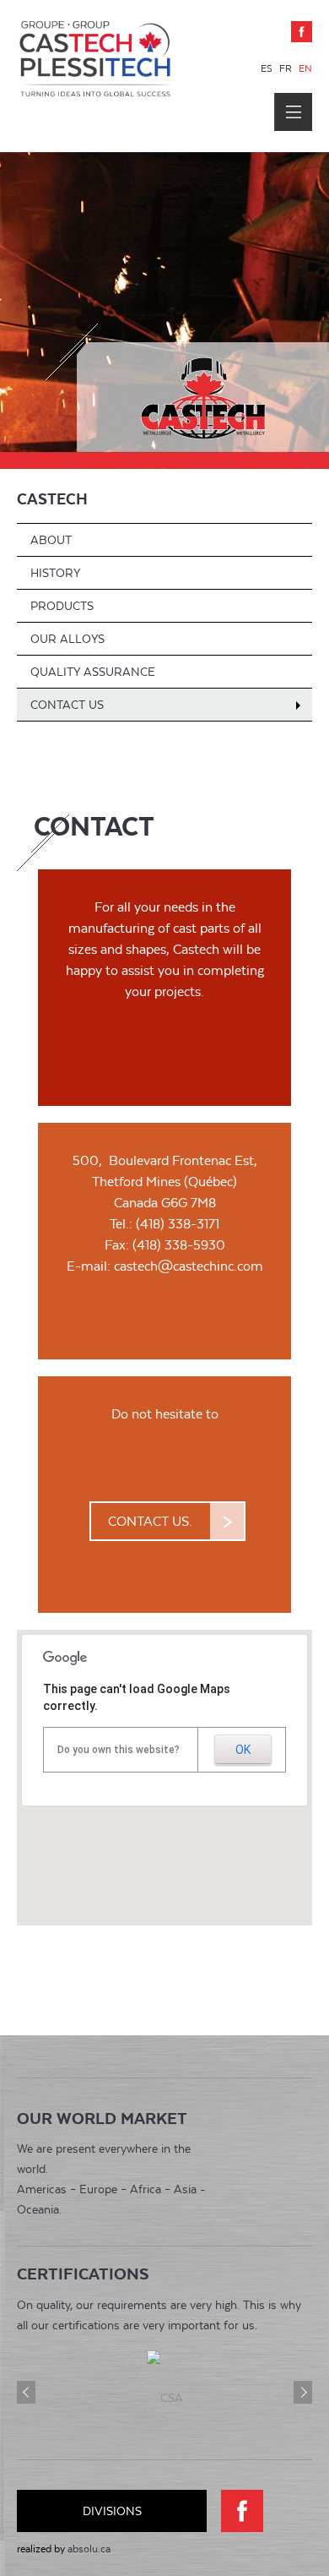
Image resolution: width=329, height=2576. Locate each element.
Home (95, 87)
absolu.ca (89, 2549)
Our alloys (67, 639)
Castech (52, 499)
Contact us (67, 705)
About (51, 540)
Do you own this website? (119, 1750)
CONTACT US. (150, 1521)
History (55, 573)
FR (287, 68)
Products (62, 606)
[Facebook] (302, 32)
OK (243, 1750)
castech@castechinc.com (189, 1266)
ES (268, 68)
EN (305, 68)
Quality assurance (93, 672)
